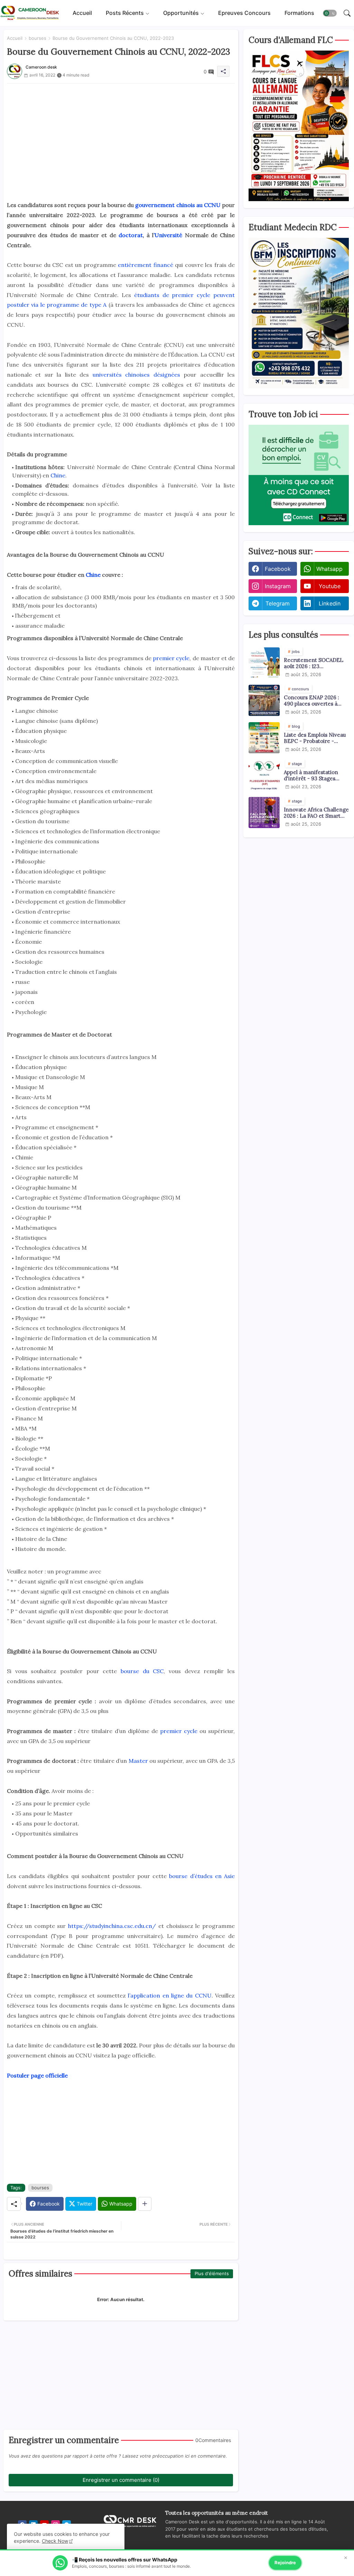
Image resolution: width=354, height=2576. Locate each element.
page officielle (49, 2075)
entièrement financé (145, 265)
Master (138, 1761)
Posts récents (125, 13)
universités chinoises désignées (136, 375)
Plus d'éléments (212, 2273)
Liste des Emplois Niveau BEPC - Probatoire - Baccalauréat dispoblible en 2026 (315, 738)
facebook (278, 569)
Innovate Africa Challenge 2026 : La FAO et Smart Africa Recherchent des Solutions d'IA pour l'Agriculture (316, 813)
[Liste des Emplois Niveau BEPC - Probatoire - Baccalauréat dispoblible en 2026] (264, 738)
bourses (38, 38)
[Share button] (145, 2204)
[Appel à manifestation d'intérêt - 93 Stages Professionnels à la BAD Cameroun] (264, 775)
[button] (330, 13)
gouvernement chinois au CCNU (178, 205)
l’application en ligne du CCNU (170, 1995)
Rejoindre (285, 2562)
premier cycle (171, 658)
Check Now (55, 2541)
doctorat (131, 235)
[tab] (82, 13)
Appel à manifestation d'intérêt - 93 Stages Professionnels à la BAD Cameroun (313, 775)
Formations (299, 13)
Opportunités (181, 13)
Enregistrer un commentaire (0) (121, 2480)
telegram (278, 603)
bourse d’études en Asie (202, 1876)
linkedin (330, 603)
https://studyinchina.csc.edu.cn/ (112, 1926)
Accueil (82, 13)
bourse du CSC (142, 1671)
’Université (168, 235)
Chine (58, 475)
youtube (330, 586)
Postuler (19, 2075)
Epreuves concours (244, 13)
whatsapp (329, 569)
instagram (278, 586)
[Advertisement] (121, 132)
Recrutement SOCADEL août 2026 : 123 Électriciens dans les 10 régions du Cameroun (314, 663)
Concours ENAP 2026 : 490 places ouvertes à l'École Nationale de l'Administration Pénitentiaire (311, 701)
